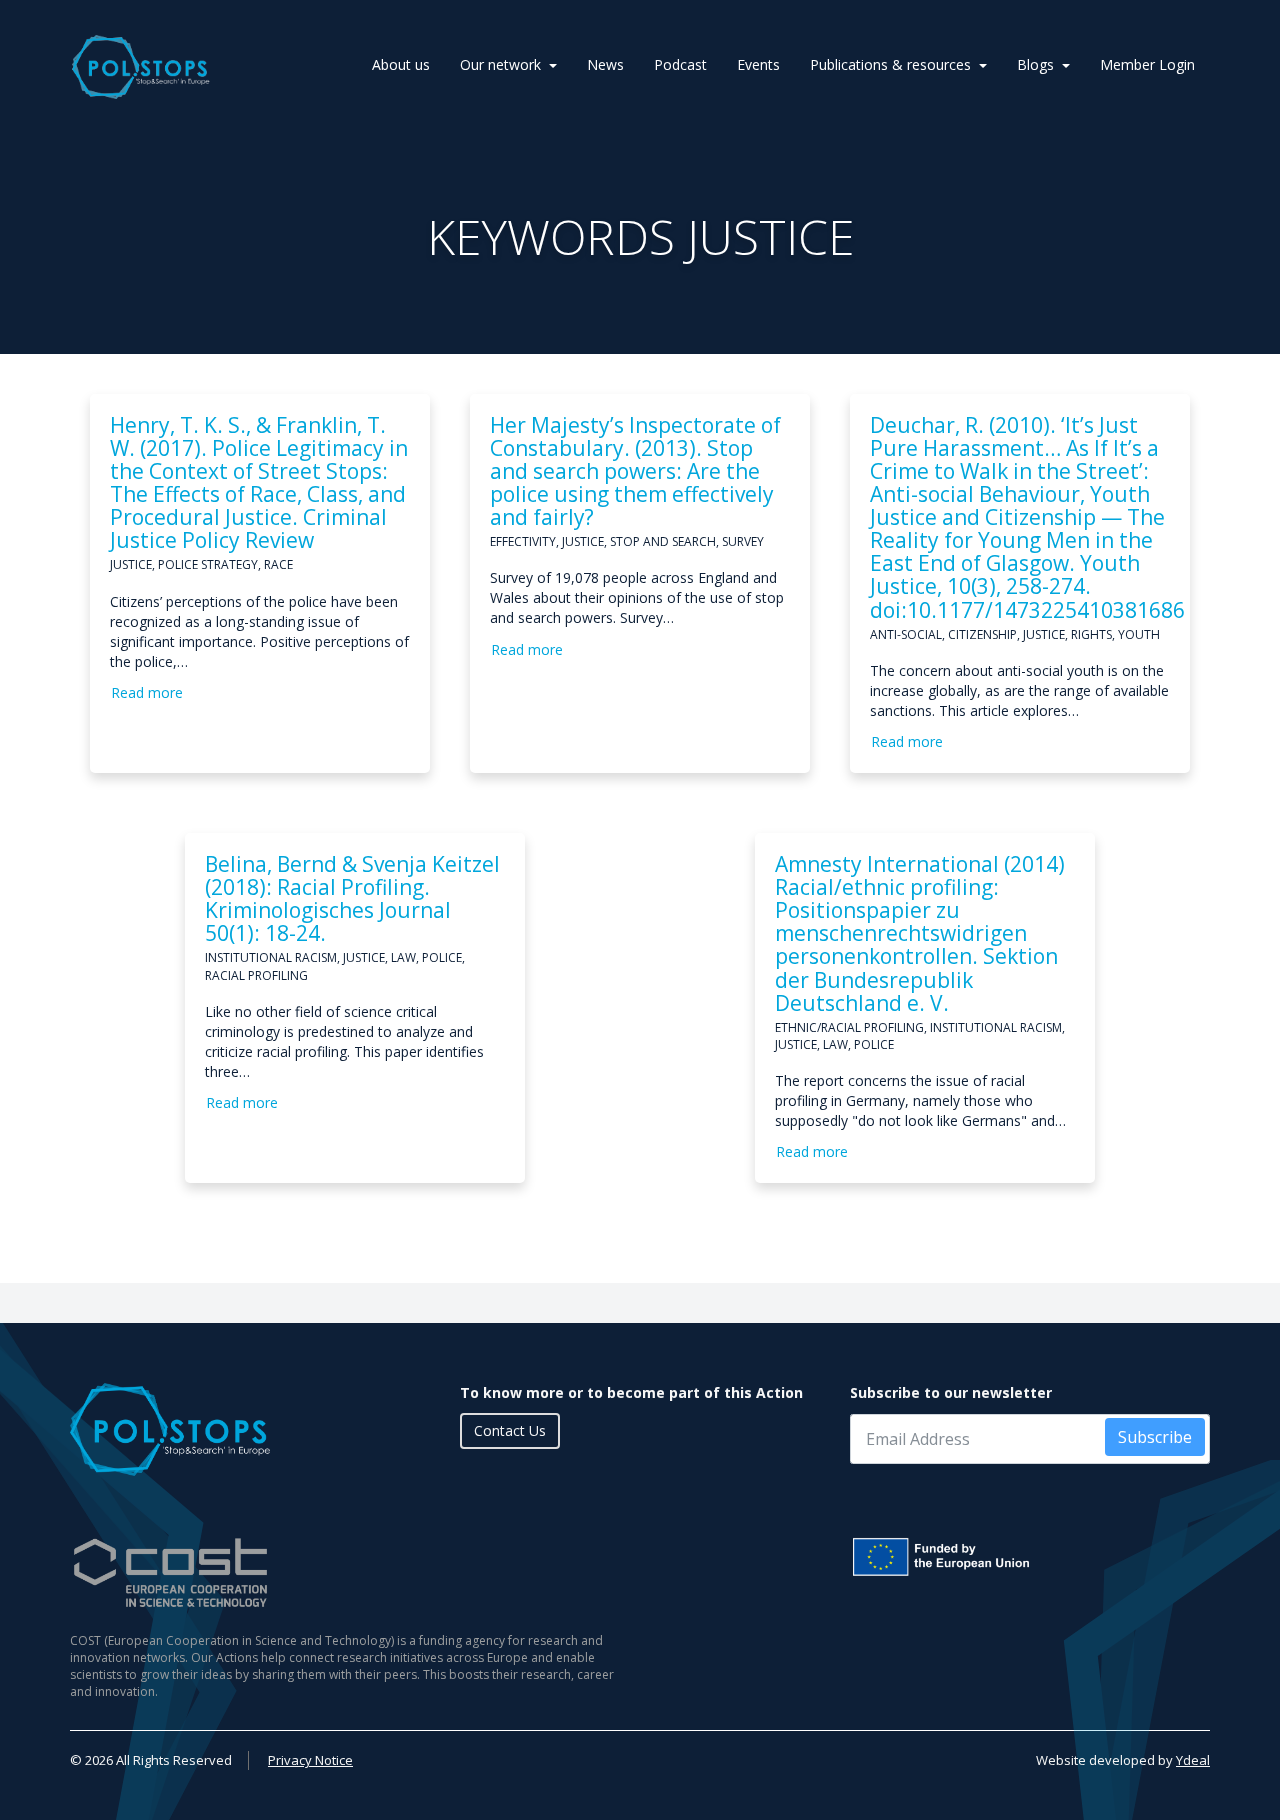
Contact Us (510, 1430)
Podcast (680, 64)
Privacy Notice (310, 1760)
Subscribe (1155, 1437)
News (605, 64)
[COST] (347, 1572)
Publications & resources (890, 64)
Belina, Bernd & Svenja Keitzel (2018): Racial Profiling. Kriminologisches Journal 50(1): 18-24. (352, 898)
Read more (147, 692)
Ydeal (1193, 1760)
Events (758, 64)
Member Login (1147, 64)
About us (401, 64)
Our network (500, 64)
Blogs (1035, 64)
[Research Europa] (1030, 1557)
